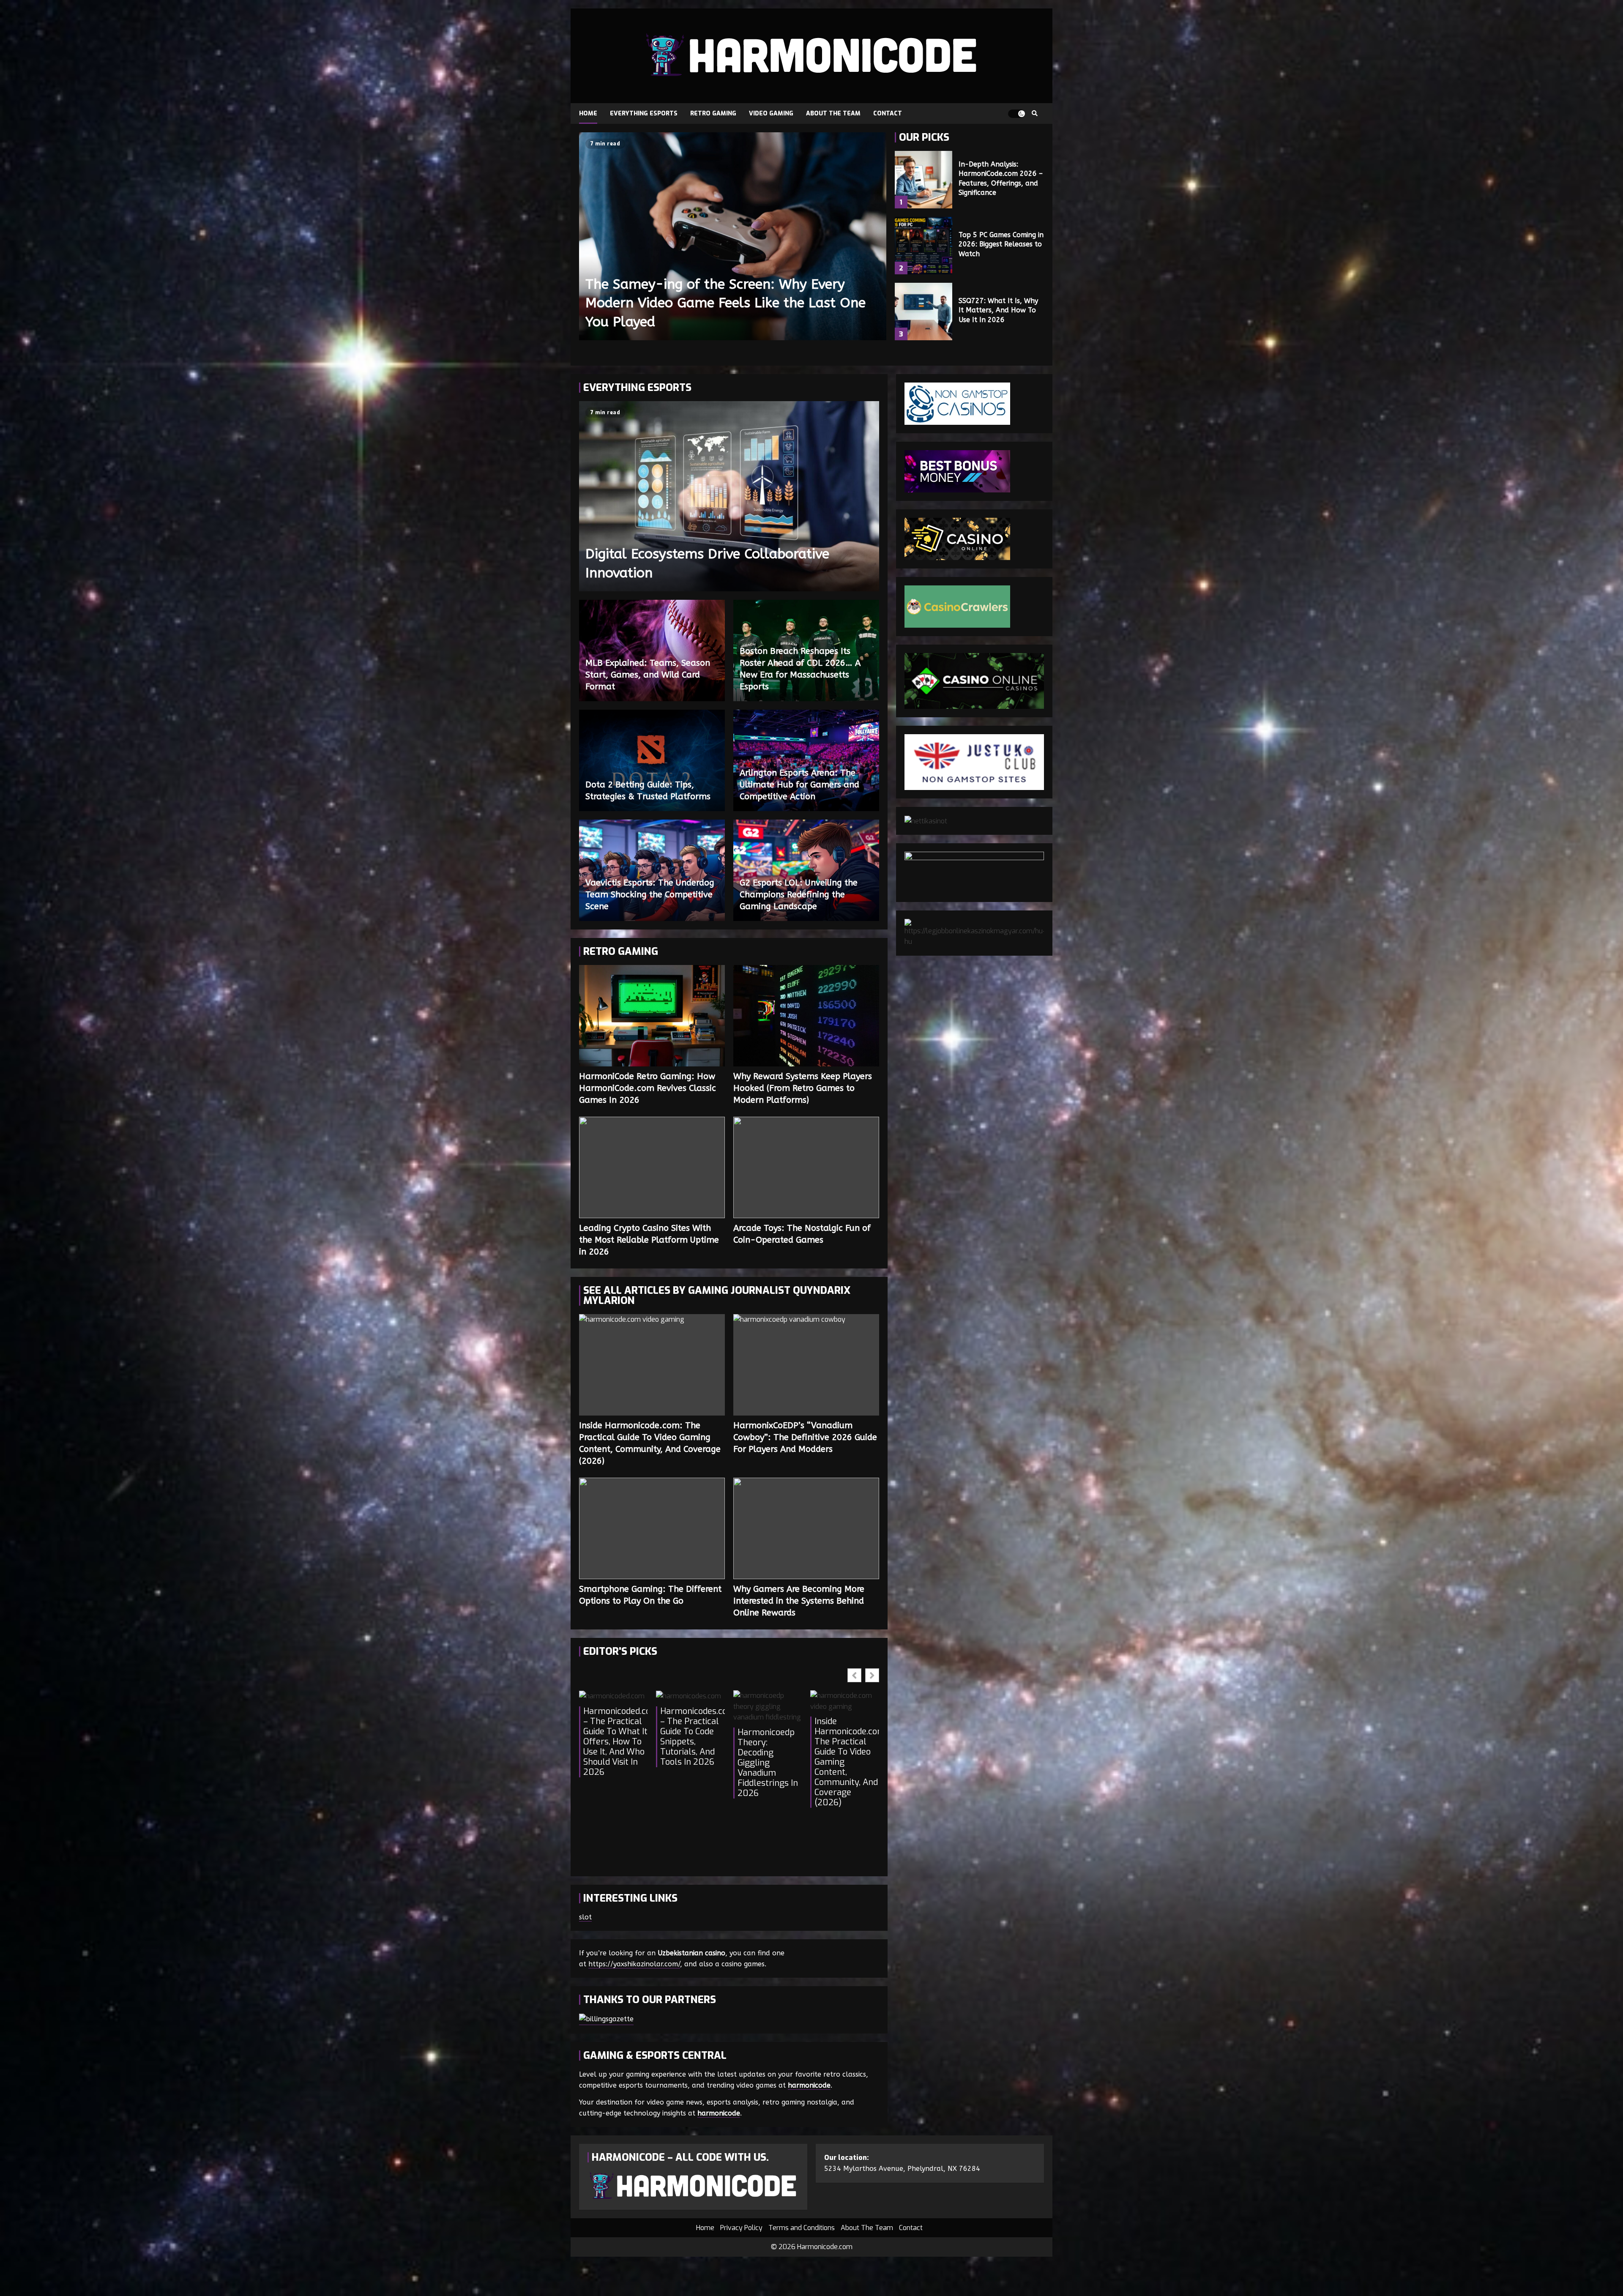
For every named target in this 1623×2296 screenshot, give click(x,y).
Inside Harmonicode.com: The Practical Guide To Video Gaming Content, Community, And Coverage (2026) (652, 1365)
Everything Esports (644, 113)
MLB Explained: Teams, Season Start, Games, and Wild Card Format (648, 675)
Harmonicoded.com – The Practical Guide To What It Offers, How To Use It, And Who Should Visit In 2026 (615, 1742)
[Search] (1034, 114)
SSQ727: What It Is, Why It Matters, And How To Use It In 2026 (924, 312)
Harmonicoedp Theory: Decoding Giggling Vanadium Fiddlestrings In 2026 (768, 1763)
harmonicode (809, 2085)
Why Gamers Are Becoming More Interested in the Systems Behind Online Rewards (806, 1528)
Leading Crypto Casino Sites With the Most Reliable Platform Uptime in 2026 (652, 1167)
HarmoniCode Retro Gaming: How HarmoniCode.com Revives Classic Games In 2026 (652, 1016)
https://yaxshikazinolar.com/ (634, 1964)
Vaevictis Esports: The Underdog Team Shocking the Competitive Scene (650, 895)
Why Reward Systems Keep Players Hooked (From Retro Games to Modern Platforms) (806, 1016)
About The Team (833, 113)
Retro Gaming (713, 113)
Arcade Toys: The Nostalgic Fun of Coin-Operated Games (806, 1167)
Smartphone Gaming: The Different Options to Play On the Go (652, 1528)
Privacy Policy (741, 2228)
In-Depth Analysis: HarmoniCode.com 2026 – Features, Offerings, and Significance (924, 180)
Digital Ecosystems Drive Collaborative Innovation (729, 496)
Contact (888, 113)
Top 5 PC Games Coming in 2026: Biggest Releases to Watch (924, 246)
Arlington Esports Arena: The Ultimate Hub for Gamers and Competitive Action (799, 785)
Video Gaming (771, 113)
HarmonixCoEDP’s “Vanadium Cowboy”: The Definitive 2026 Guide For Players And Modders (806, 1365)
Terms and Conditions (802, 2228)
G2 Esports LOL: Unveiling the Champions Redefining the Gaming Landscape (799, 895)
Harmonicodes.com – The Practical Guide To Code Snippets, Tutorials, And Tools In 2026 (692, 1737)
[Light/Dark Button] (1016, 114)
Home (588, 113)
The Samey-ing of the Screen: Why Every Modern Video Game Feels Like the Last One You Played (733, 236)
